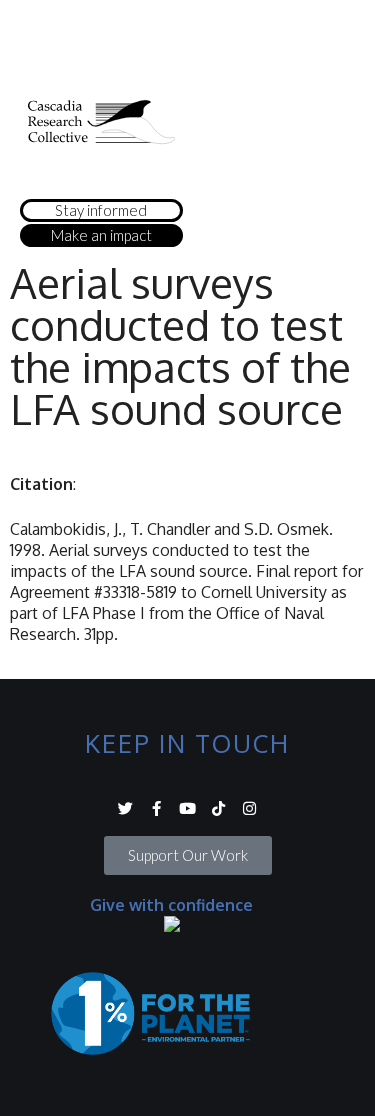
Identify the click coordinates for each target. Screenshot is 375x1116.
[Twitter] (125, 808)
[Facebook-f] (156, 808)
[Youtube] (187, 808)
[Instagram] (249, 808)
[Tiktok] (218, 808)
